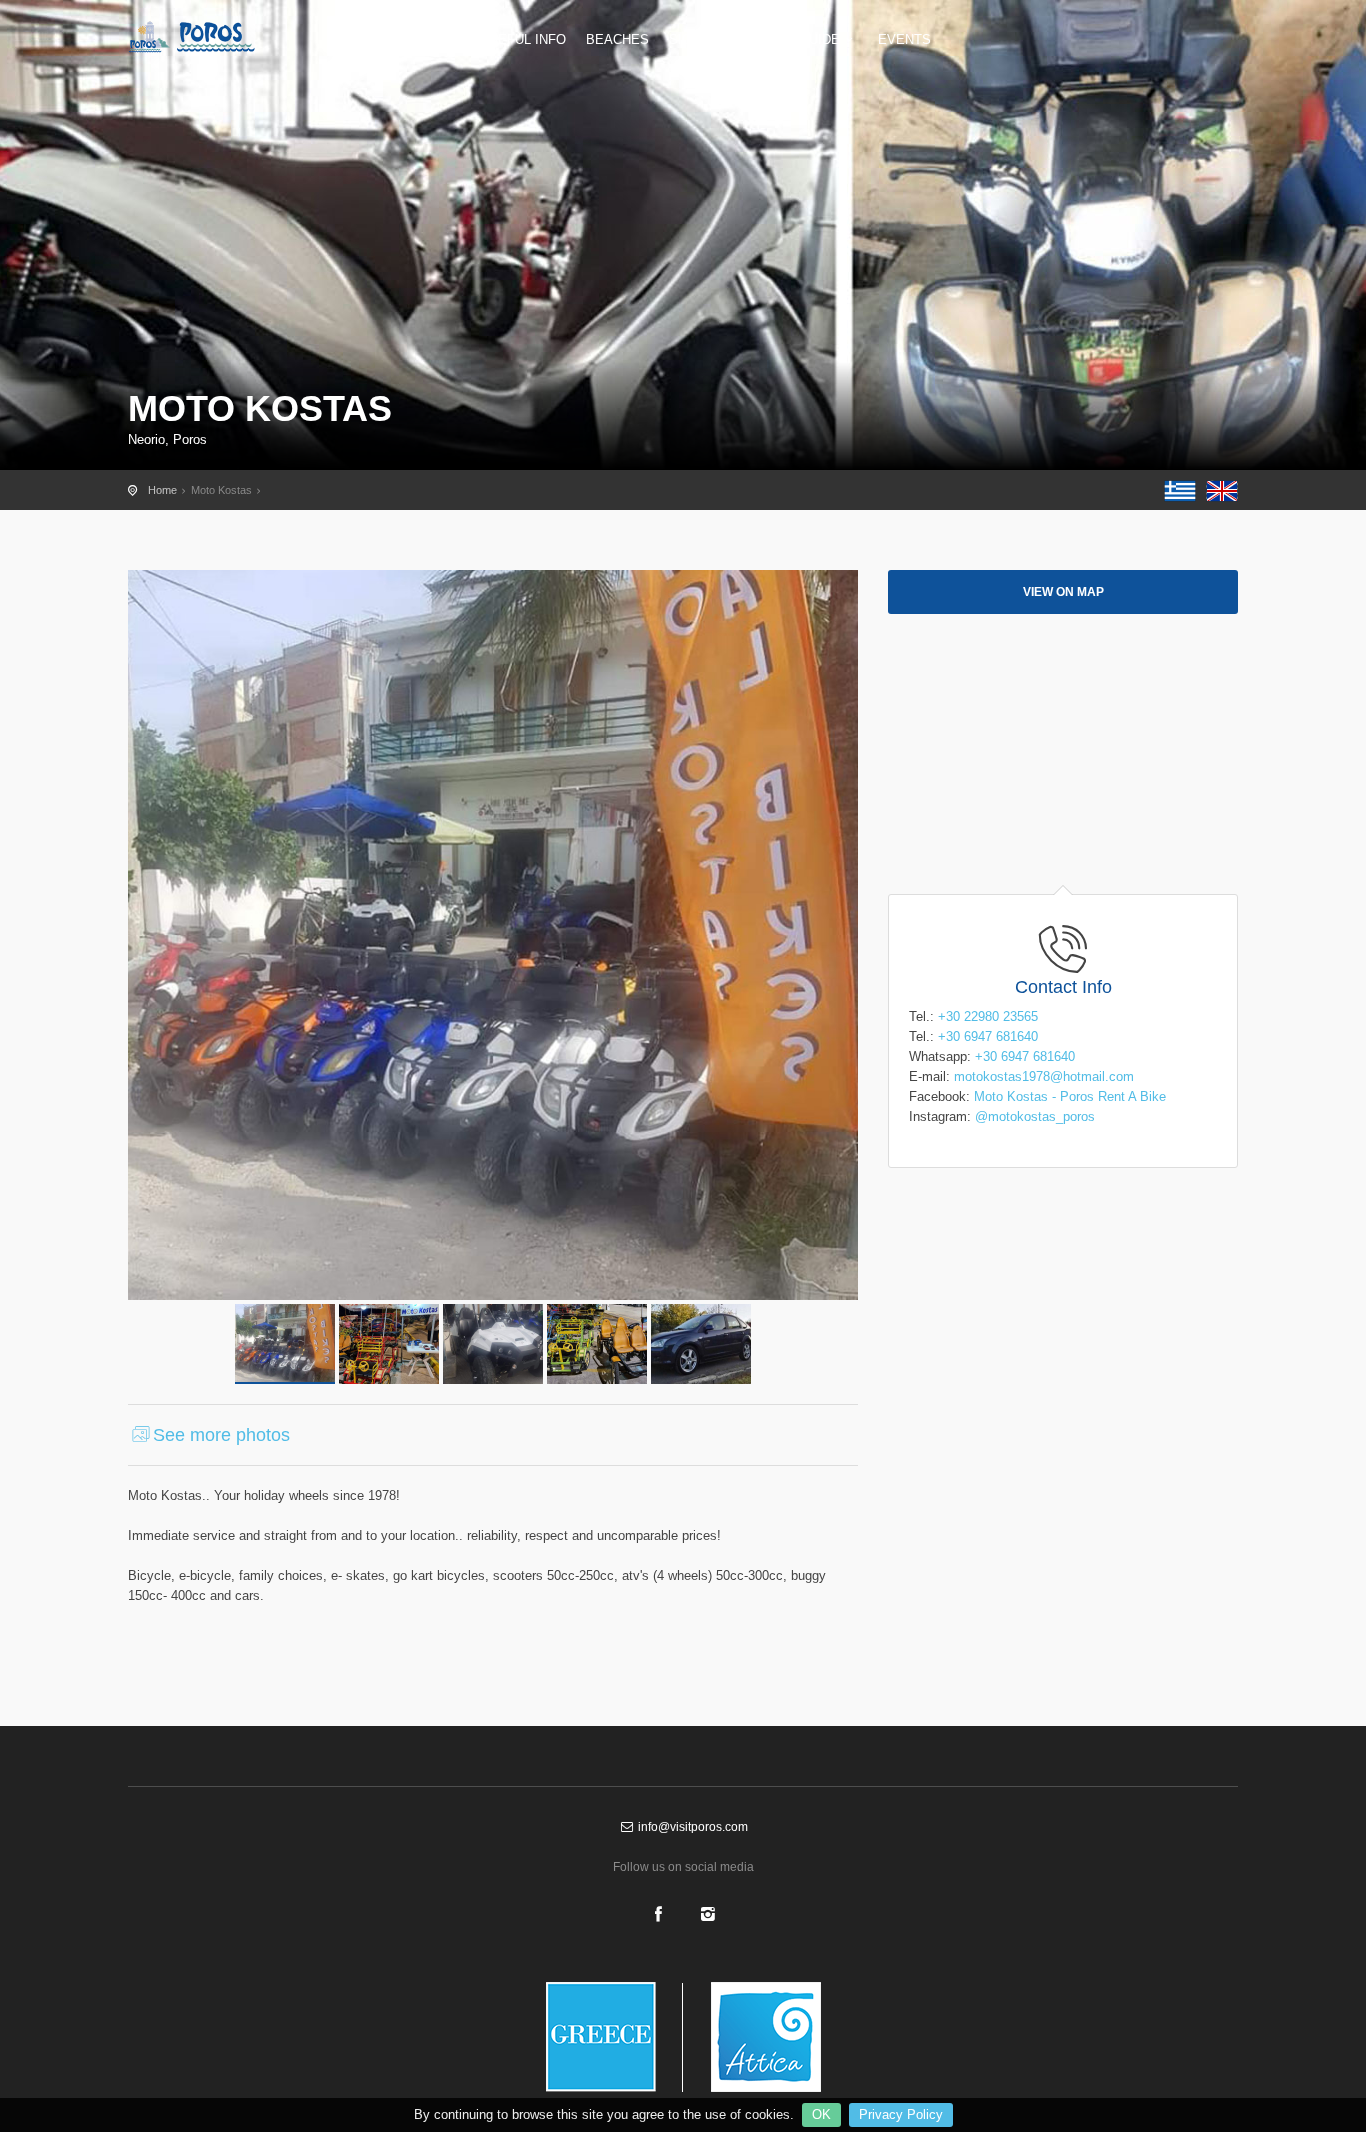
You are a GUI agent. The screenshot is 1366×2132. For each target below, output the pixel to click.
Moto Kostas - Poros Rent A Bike (1070, 1096)
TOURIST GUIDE (789, 39)
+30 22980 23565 (988, 1016)
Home (162, 490)
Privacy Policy (901, 2114)
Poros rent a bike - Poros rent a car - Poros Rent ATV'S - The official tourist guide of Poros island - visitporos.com (208, 37)
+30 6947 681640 (988, 1036)
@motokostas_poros (1035, 1116)
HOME (440, 39)
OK (821, 2114)
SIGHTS (693, 39)
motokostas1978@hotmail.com (1044, 1076)
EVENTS (904, 39)
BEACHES (617, 39)
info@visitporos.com (691, 1827)
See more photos (221, 1435)
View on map (1063, 592)
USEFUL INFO (523, 39)
